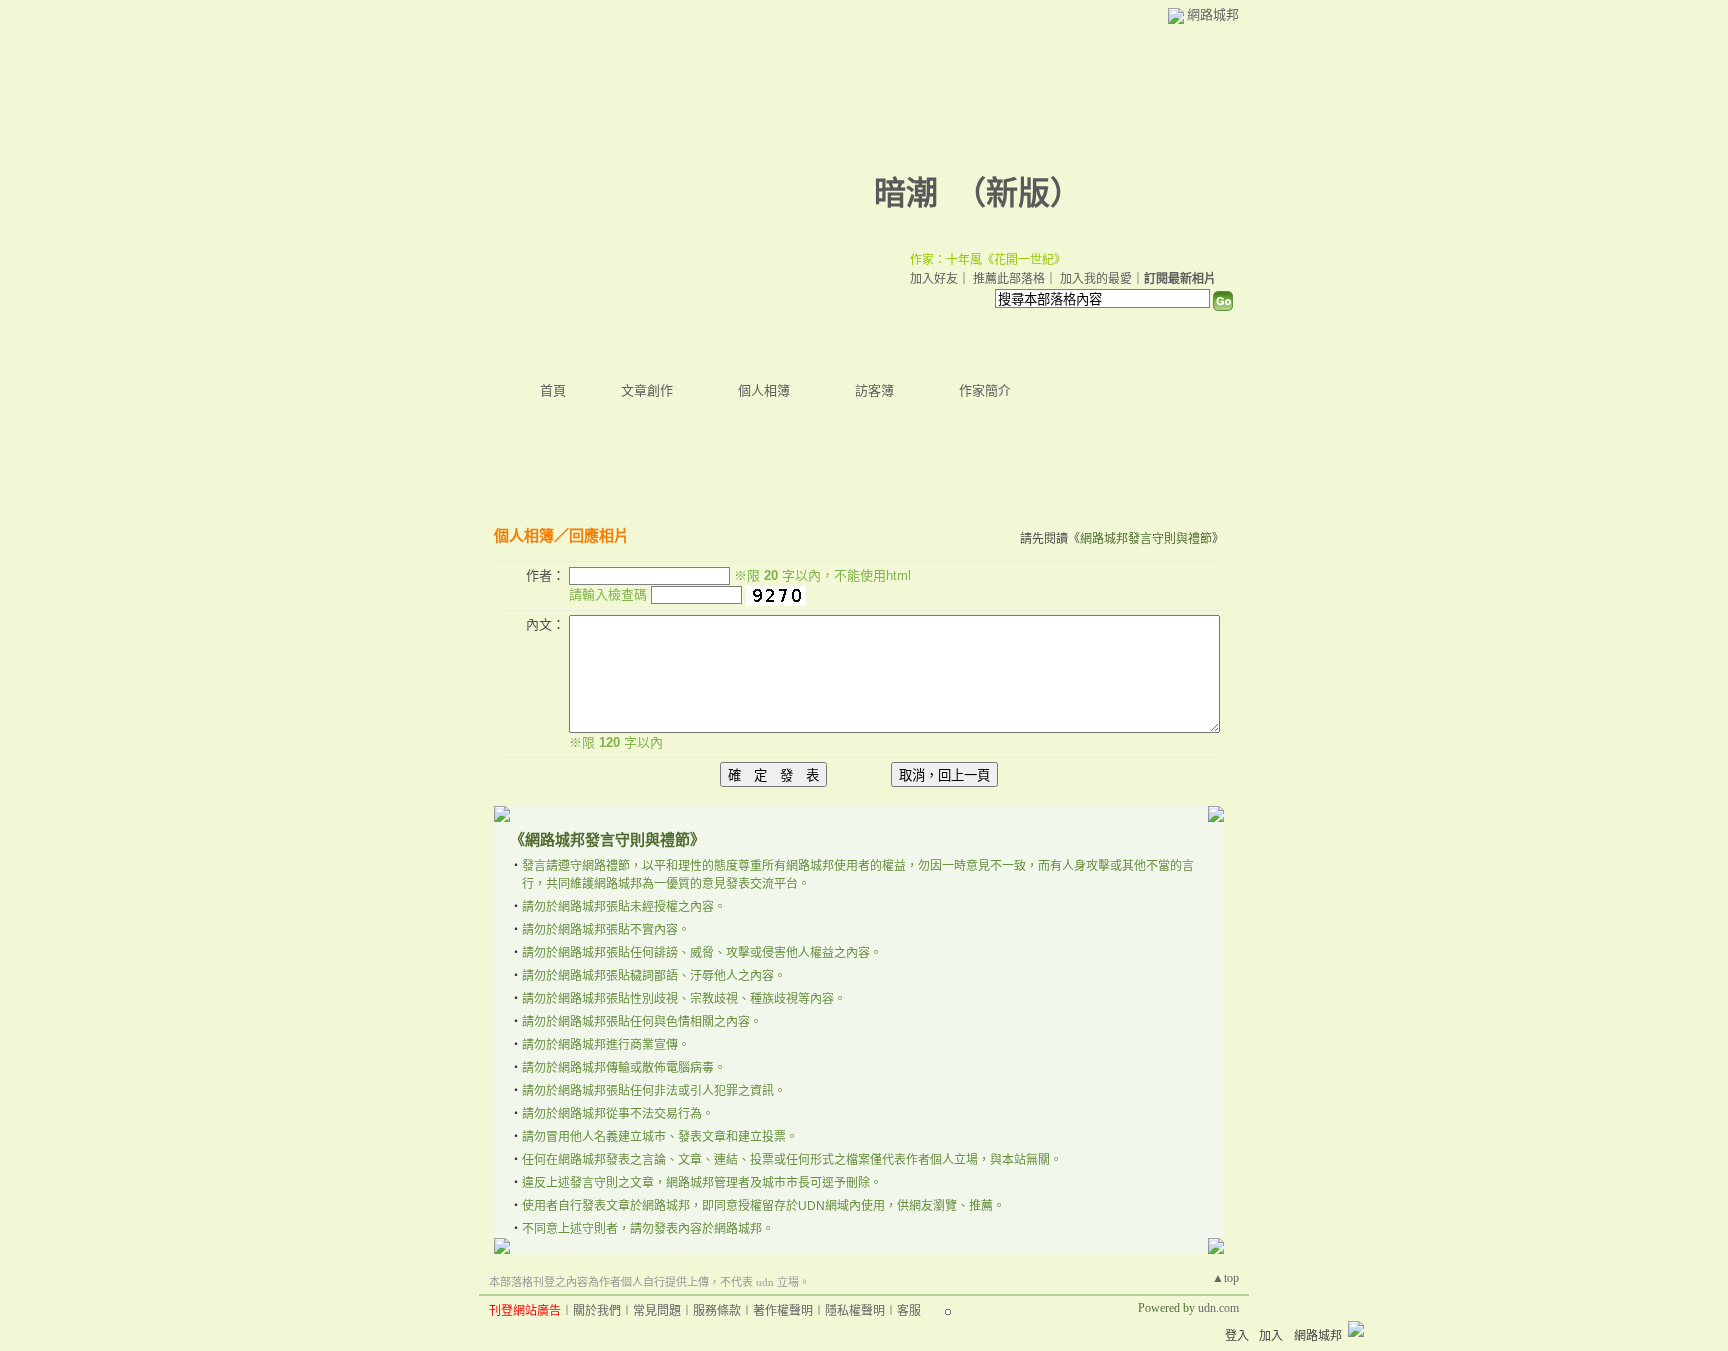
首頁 (553, 390)
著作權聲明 (783, 1311)
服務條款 (717, 1311)
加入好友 (934, 279)
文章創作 (647, 390)
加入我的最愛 (1096, 279)
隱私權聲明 (855, 1311)
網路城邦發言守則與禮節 (1146, 539)
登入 (1237, 1336)
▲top (1225, 1278)
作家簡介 (985, 390)
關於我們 (597, 1311)
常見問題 (657, 1311)
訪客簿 (874, 390)
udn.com (1218, 1308)
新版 (1018, 193)
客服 (909, 1311)
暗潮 (906, 193)
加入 (1271, 1336)
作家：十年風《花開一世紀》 (988, 260)
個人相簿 (764, 390)
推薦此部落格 (1009, 279)
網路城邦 (1213, 14)
